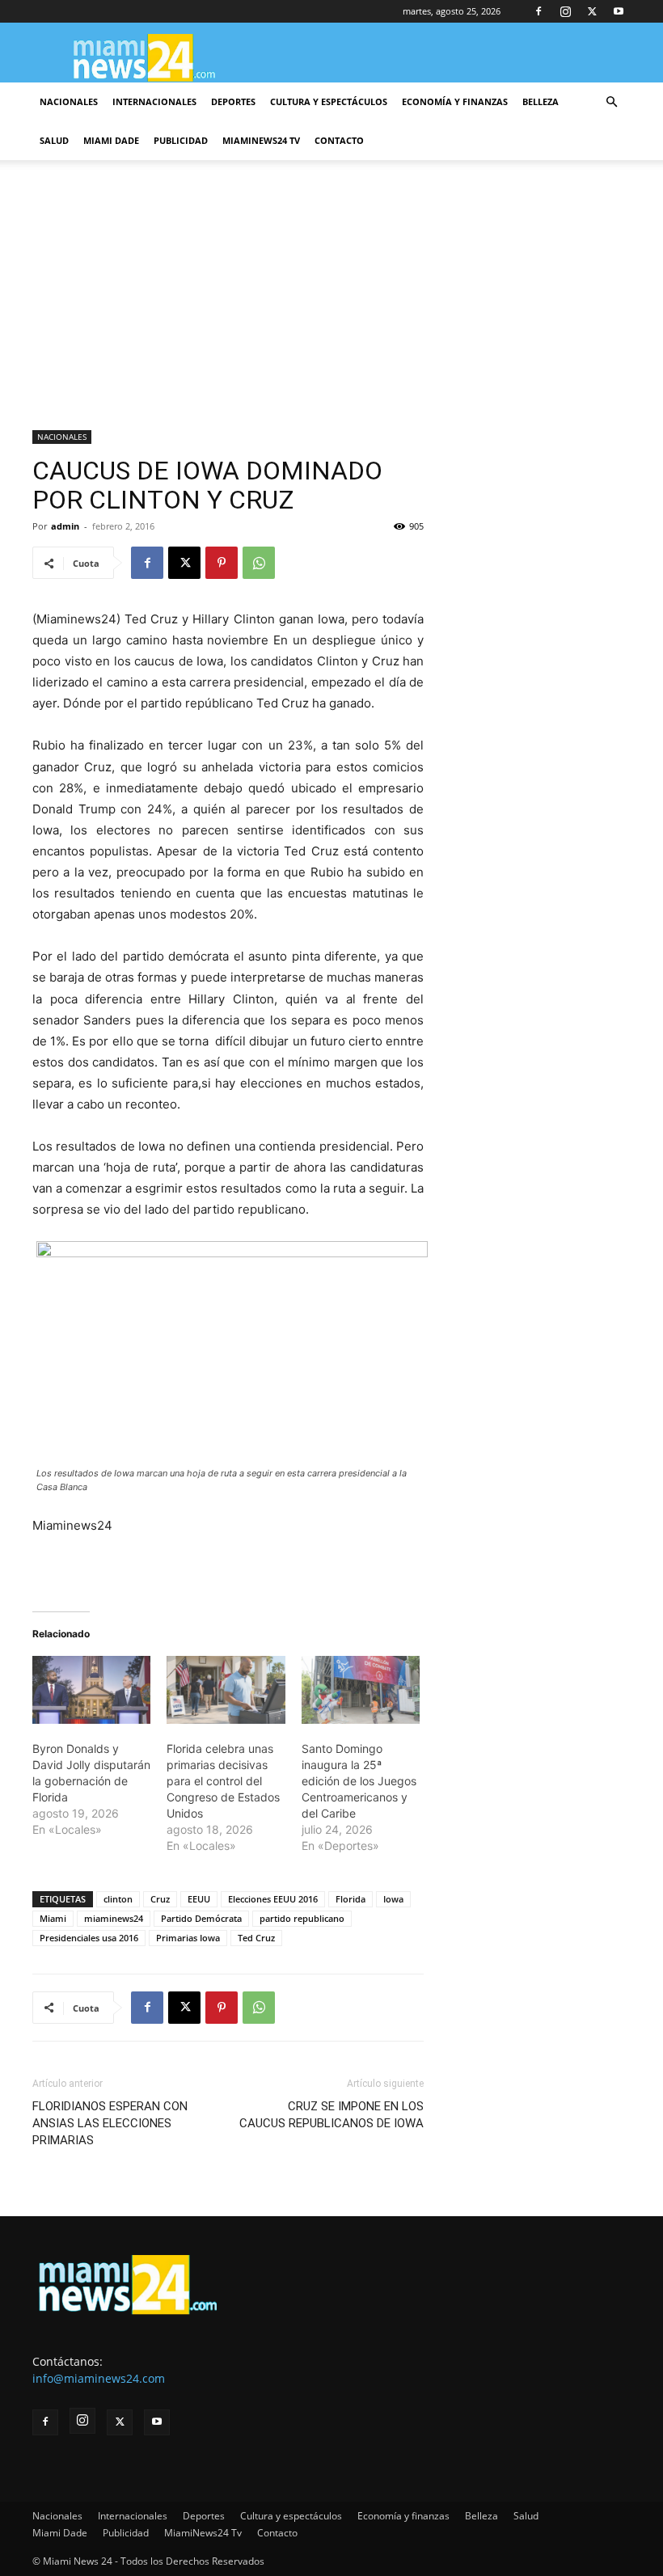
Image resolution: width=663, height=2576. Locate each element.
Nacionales (69, 101)
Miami (53, 1918)
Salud (54, 140)
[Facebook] (538, 11)
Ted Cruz (256, 1938)
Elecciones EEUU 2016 (273, 1899)
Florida (351, 1899)
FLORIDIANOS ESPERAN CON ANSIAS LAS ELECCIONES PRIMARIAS (110, 2123)
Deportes (233, 101)
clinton (118, 1899)
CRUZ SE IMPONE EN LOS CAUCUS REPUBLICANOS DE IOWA (331, 2115)
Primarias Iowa (188, 1938)
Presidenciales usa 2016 (89, 1938)
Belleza (541, 101)
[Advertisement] (331, 310)
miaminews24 (114, 1918)
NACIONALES (62, 437)
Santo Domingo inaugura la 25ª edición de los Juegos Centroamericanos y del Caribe (359, 1781)
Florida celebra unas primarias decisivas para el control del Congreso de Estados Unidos (223, 1781)
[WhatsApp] (259, 563)
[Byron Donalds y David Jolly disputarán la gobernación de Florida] (91, 1690)
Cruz (160, 1899)
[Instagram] (565, 11)
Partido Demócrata (201, 1918)
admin (65, 526)
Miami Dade (111, 140)
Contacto (339, 140)
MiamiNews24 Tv (261, 140)
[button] (611, 102)
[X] (592, 11)
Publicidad (181, 140)
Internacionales (154, 101)
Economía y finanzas (455, 101)
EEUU (199, 1899)
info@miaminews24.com (99, 2378)
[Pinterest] (222, 563)
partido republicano (302, 1918)
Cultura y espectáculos (329, 101)
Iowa (393, 1899)
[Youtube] (619, 11)
